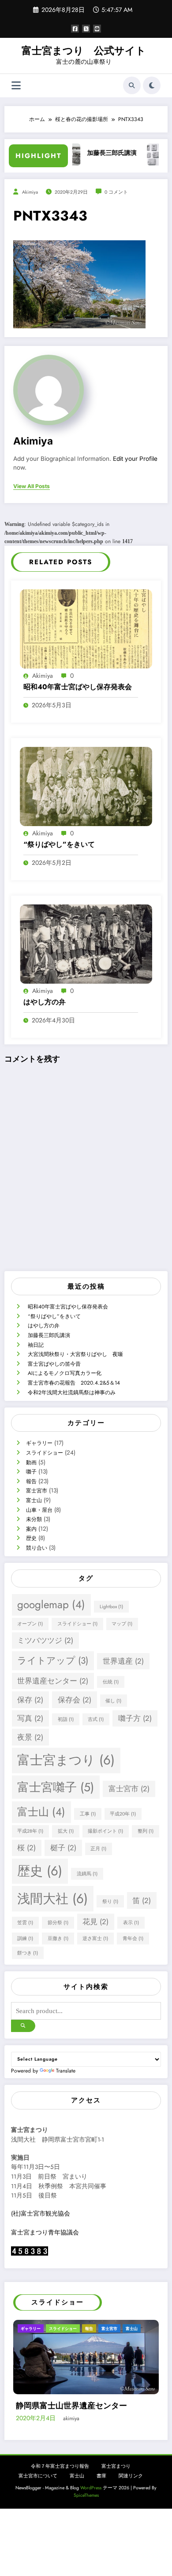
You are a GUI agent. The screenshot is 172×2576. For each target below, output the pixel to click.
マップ (122, 1624)
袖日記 (36, 1345)
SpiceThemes (86, 2529)
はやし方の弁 (45, 1002)
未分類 (34, 1519)
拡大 (66, 1831)
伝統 (111, 1682)
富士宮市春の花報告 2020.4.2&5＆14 (74, 1383)
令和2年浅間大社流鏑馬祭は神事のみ (72, 1393)
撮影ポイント (105, 1831)
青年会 (133, 1938)
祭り (110, 1902)
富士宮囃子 (56, 1787)
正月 (98, 1849)
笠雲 (25, 1923)
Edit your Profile (135, 459)
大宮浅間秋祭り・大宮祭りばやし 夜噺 (75, 1354)
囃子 (31, 1472)
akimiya (30, 192)
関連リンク (131, 2509)
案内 (31, 1529)
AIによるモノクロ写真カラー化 (65, 1373)
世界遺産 (123, 1661)
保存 (30, 1700)
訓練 (25, 1938)
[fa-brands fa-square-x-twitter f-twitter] (86, 29)
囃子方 (135, 1718)
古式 (96, 1719)
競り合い (37, 1548)
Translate (66, 2071)
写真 (30, 1718)
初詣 (66, 1719)
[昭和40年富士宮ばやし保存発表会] (86, 628)
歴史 (31, 1538)
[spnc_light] (152, 85)
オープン (30, 1624)
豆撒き (58, 1938)
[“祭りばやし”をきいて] (86, 786)
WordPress (91, 2521)
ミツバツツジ (45, 1640)
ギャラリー (39, 1443)
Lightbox (111, 1607)
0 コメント (116, 192)
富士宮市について (38, 2509)
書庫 (101, 2509)
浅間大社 (52, 1899)
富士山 (34, 1500)
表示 (131, 1923)
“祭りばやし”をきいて (59, 845)
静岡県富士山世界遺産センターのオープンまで (87, 2434)
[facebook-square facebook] (75, 29)
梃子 (63, 1848)
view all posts (32, 486)
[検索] (132, 85)
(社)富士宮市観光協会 (41, 2214)
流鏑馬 (87, 1874)
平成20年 (123, 1814)
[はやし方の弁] (86, 944)
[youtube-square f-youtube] (97, 29)
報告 (31, 1481)
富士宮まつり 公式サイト (84, 51)
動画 (31, 1463)
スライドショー (45, 1453)
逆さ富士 (95, 1938)
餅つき (28, 1953)
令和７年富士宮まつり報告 (60, 2500)
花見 (95, 1922)
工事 (88, 1814)
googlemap (51, 1604)
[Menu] (16, 86)
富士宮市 (37, 1491)
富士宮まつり (66, 1760)
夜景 (30, 1737)
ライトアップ (53, 1661)
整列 (146, 1831)
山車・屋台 (39, 1510)
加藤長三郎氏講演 (86, 153)
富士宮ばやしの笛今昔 (54, 1364)
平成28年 (30, 1831)
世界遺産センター (53, 1681)
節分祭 (58, 1923)
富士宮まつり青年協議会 (45, 2232)
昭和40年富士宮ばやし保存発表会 (78, 687)
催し (113, 1701)
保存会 (75, 1700)
